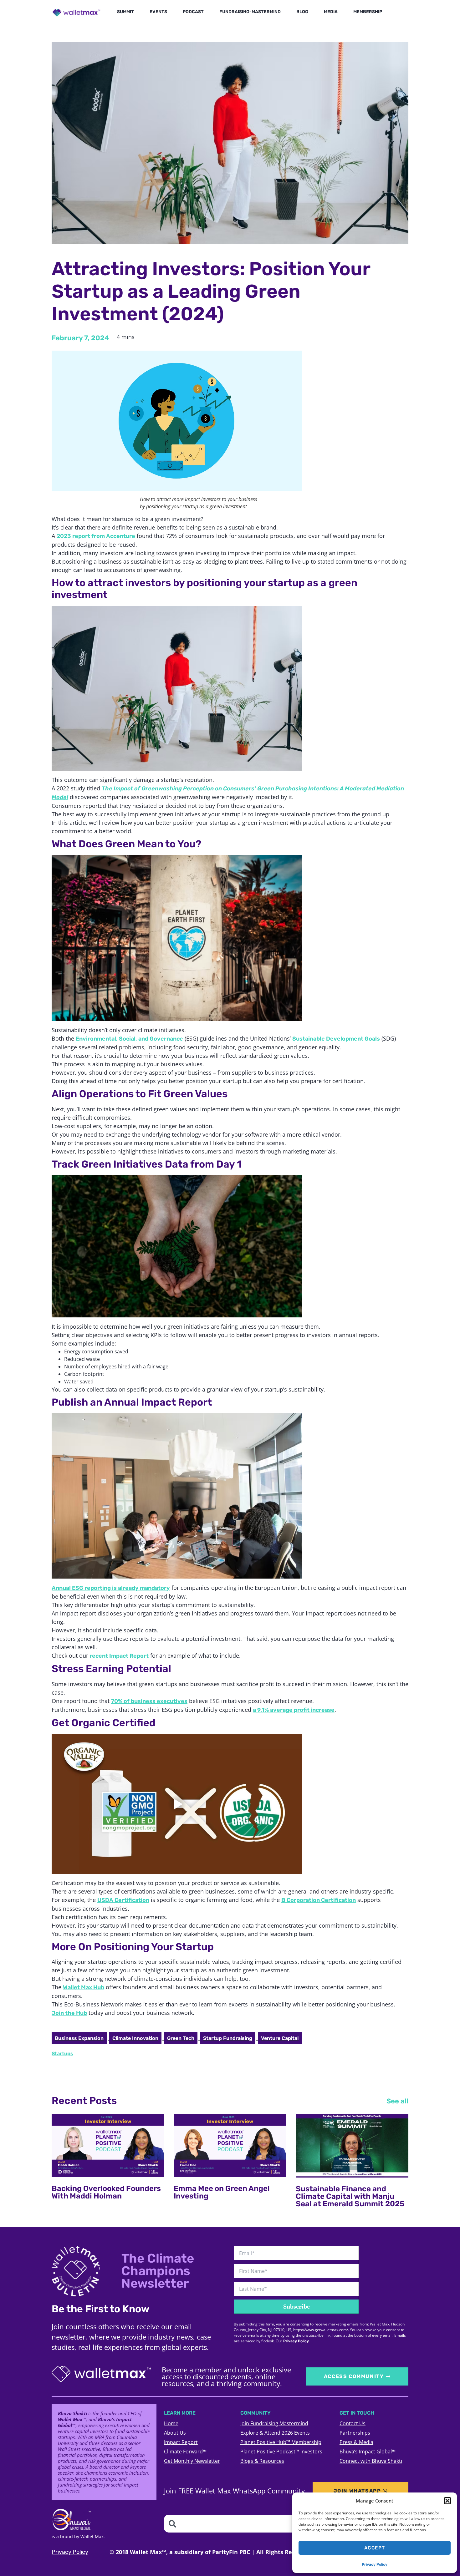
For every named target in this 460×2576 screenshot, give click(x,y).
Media (331, 12)
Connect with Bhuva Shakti (371, 2461)
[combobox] (266, 2524)
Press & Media (356, 2442)
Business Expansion (79, 2038)
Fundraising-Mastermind (250, 12)
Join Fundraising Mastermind (274, 2423)
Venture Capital (280, 2038)
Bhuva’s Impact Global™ (368, 2452)
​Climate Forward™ (185, 2452)
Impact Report (181, 2442)
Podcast (193, 12)
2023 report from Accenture (96, 536)
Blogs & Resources (262, 2461)
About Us (175, 2433)
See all (397, 2101)
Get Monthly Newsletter (192, 2461)
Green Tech (181, 2038)
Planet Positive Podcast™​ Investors (281, 2452)
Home (171, 2423)
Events (158, 12)
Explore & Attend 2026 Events (275, 2433)
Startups (62, 2054)
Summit (125, 12)
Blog (302, 12)
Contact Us (353, 2423)
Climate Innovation (135, 2038)
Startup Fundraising (228, 2038)
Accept (375, 2548)
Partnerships (355, 2433)
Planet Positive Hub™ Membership (281, 2442)
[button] (447, 2501)
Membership (368, 12)
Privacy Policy (375, 2564)
